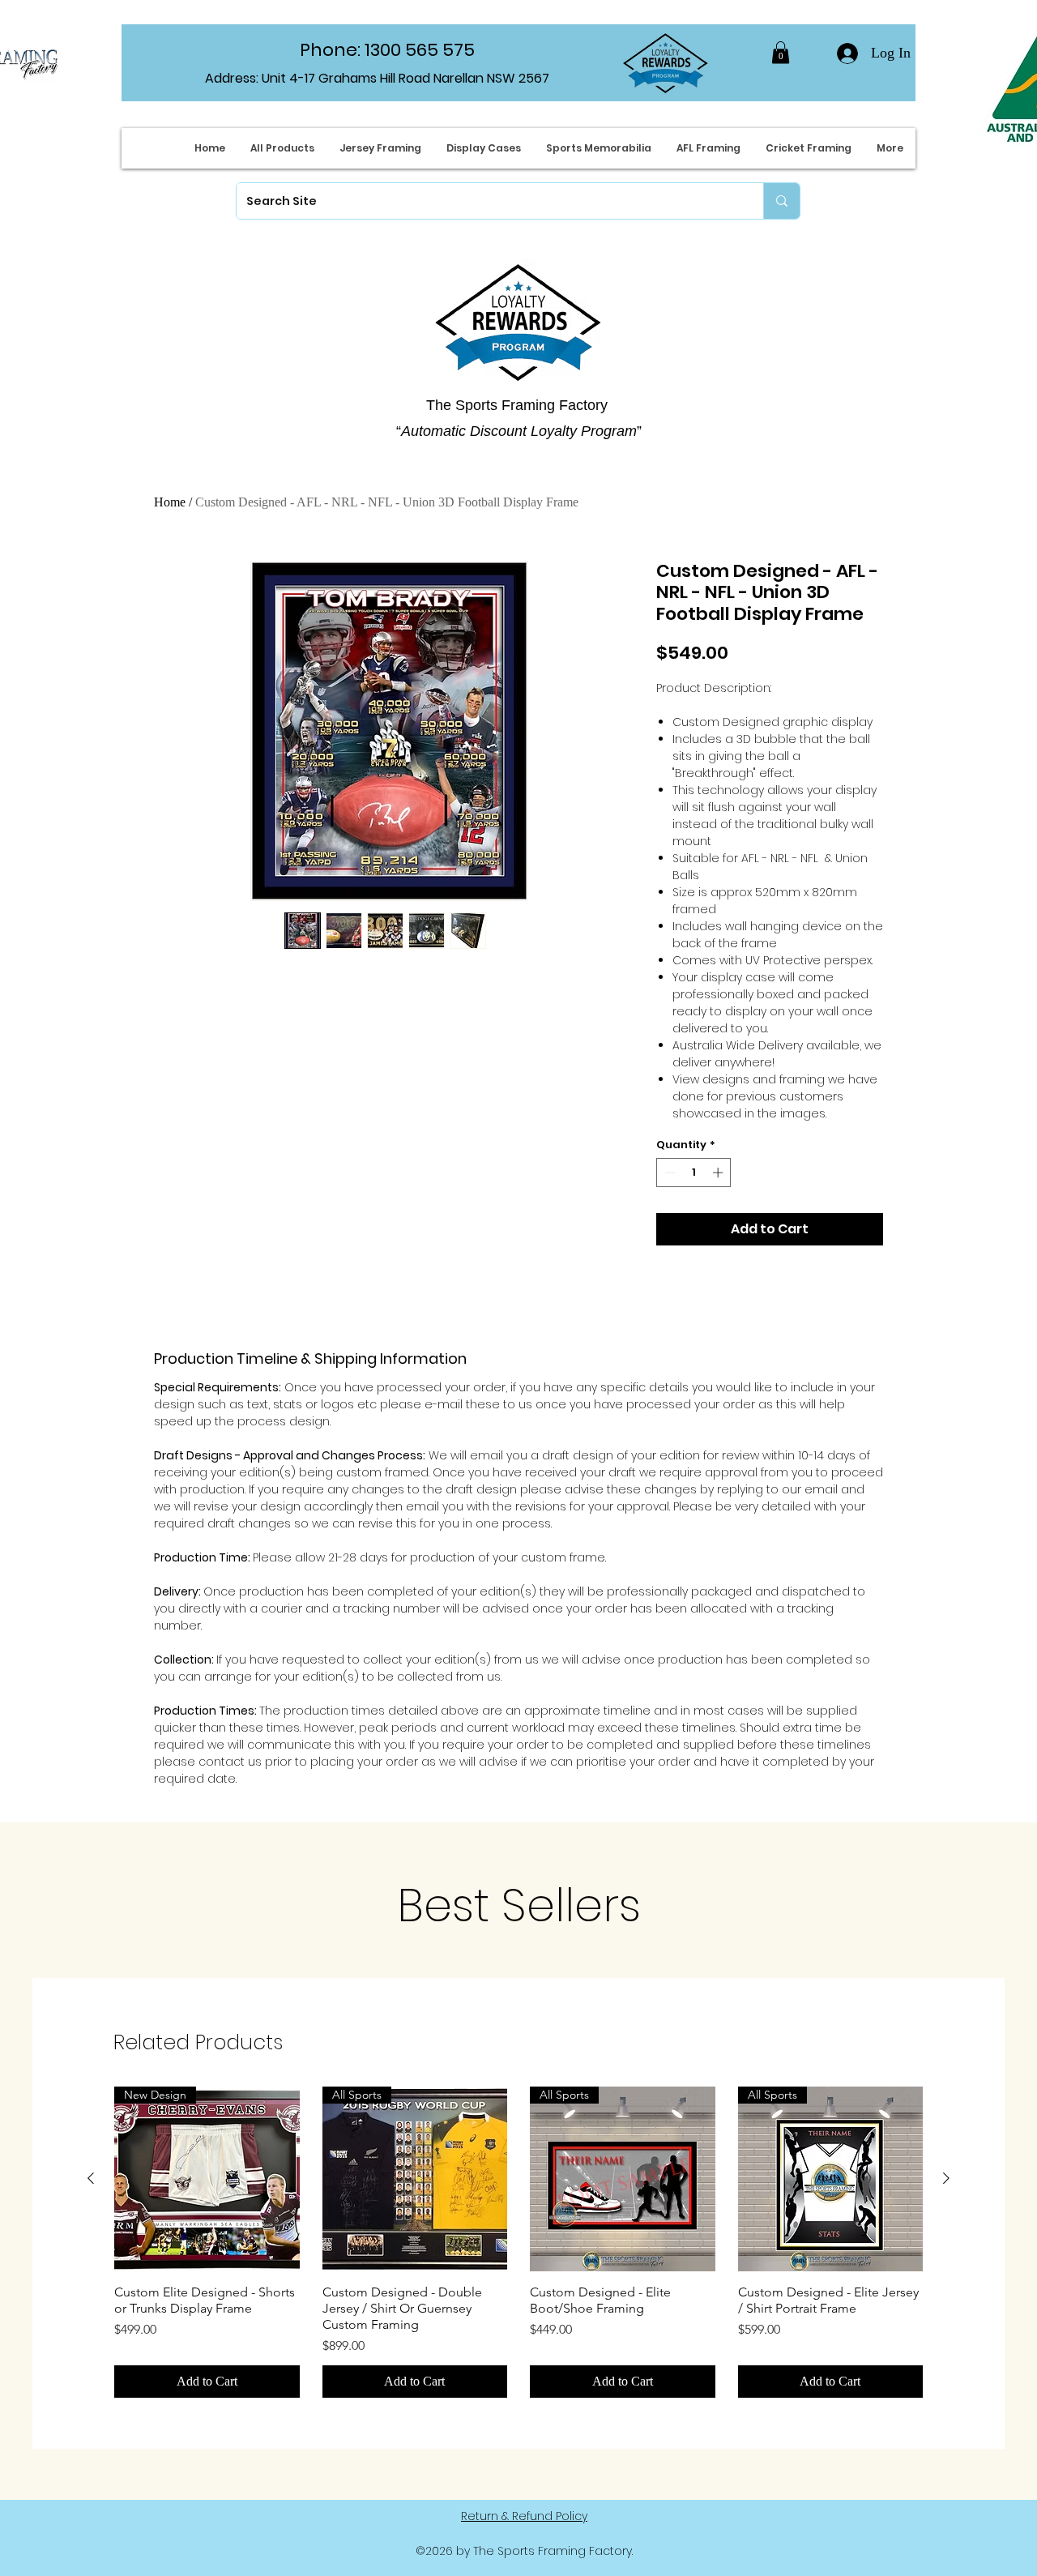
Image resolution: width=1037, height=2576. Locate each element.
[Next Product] (946, 2178)
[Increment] (719, 1173)
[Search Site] (781, 201)
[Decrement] (668, 1173)
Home (170, 502)
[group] (518, 2243)
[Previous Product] (91, 2178)
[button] (781, 52)
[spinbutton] (694, 1173)
